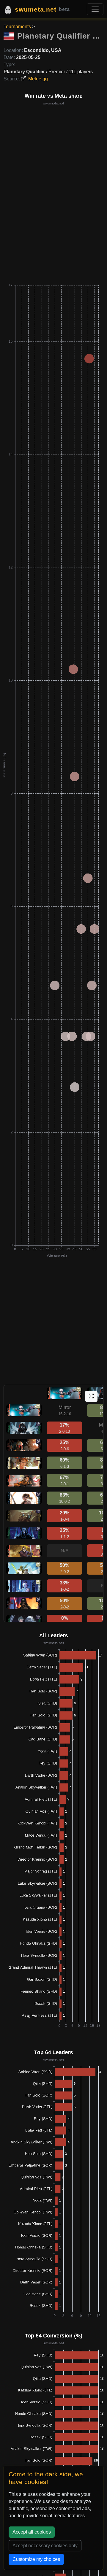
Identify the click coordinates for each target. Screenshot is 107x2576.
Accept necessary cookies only (45, 2546)
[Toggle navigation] (95, 9)
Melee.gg (38, 79)
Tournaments (17, 27)
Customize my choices (36, 2559)
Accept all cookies (32, 2532)
